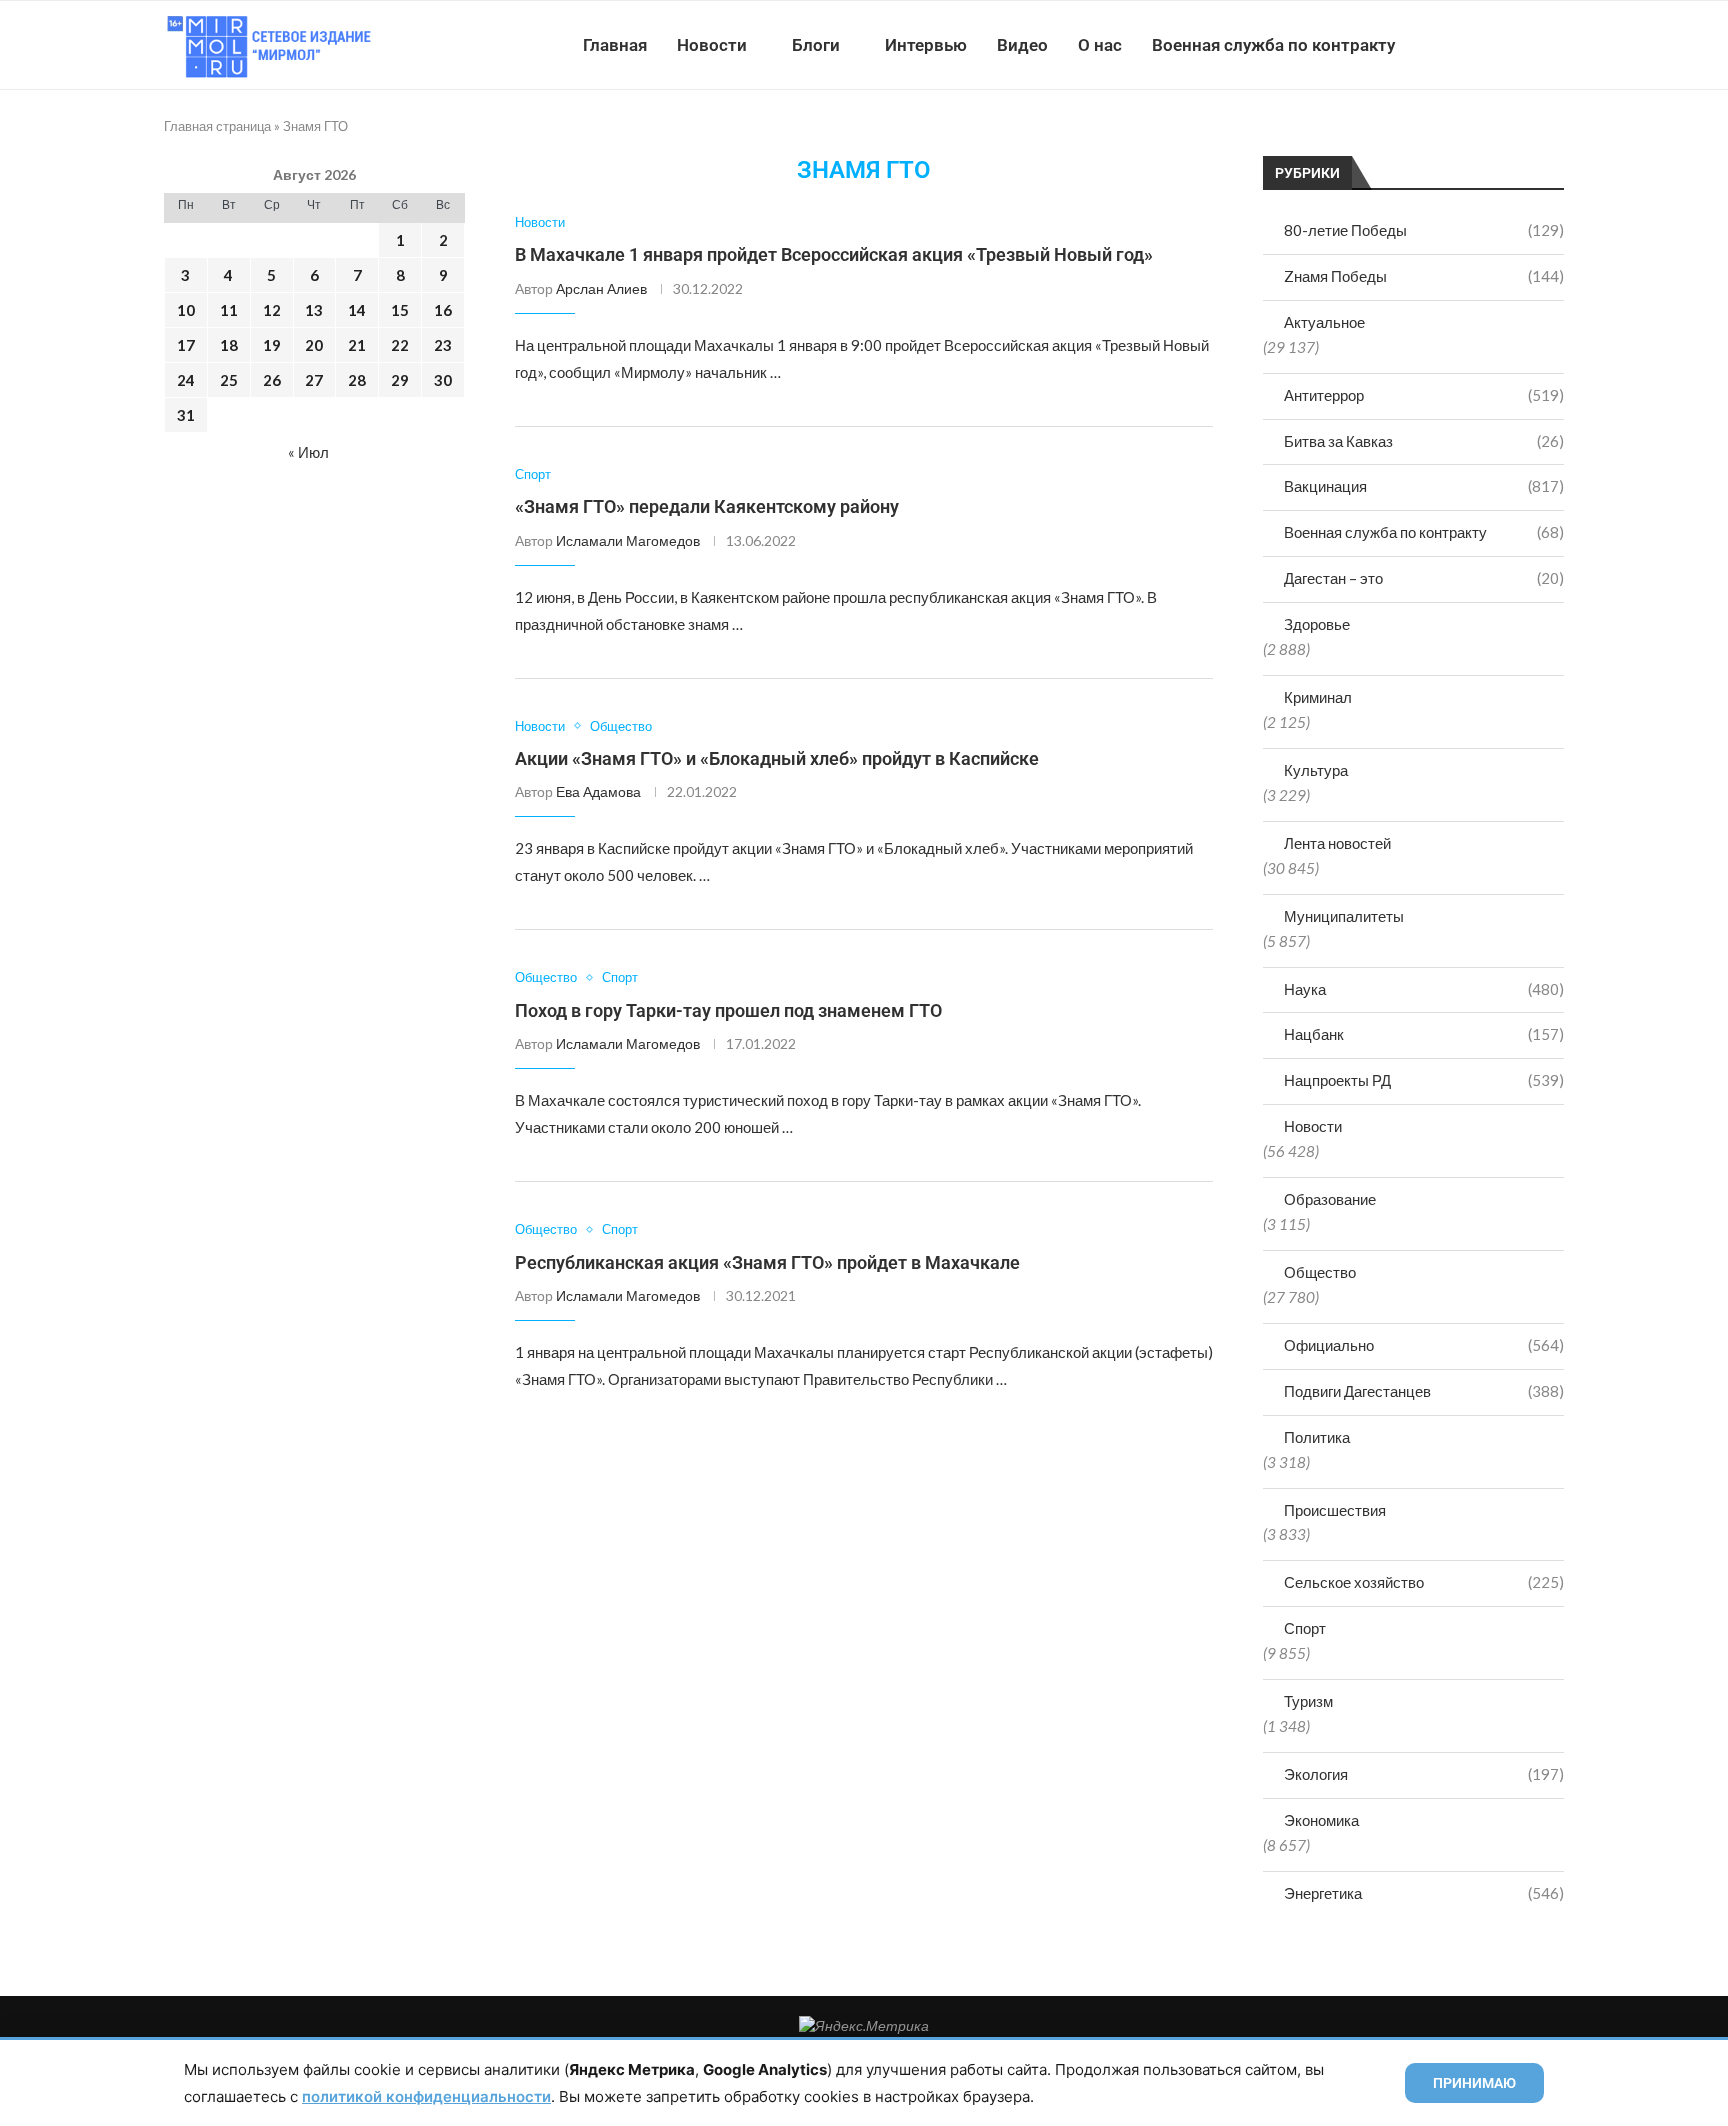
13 (314, 310)
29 (400, 380)
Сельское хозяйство (1424, 1582)
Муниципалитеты (1344, 916)
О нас (1100, 45)
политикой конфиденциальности (426, 2096)
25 (229, 380)
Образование (1330, 1199)
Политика (1317, 1437)
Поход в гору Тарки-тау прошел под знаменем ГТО (728, 1010)
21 (357, 345)
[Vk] (1481, 45)
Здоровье (1317, 624)
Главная (615, 45)
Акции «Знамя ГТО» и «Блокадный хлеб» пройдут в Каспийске (777, 758)
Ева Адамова (598, 791)
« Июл (308, 452)
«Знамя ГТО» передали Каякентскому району (707, 506)
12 (272, 310)
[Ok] (1523, 45)
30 (443, 380)
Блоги (816, 45)
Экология (1424, 1774)
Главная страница (217, 126)
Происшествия (1335, 1510)
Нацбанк (1424, 1034)
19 (272, 345)
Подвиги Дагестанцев (1424, 1391)
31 (186, 415)
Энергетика (1424, 1893)
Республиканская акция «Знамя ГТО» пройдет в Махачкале (767, 1262)
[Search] (1554, 45)
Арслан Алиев (601, 288)
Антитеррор (1424, 395)
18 (229, 345)
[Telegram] (1502, 45)
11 (229, 310)
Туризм (1308, 1701)
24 (186, 380)
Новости (712, 45)
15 (400, 310)
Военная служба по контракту (1273, 45)
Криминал (1318, 697)
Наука (1424, 989)
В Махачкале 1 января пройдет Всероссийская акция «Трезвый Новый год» (834, 254)
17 (186, 345)
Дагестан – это (1424, 578)
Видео (1022, 45)
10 (186, 310)
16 (443, 310)
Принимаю (1474, 2083)
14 (357, 310)
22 (400, 345)
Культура (1316, 770)
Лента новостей (1337, 843)
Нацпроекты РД (1424, 1080)
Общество (1320, 1272)
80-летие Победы (1424, 230)
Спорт (1305, 1628)
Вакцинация (1424, 486)
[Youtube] (1460, 45)
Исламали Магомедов (628, 540)
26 (272, 380)
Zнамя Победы (1424, 276)
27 (314, 380)
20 (314, 345)
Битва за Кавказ (1424, 441)
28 (357, 380)
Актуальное (1324, 322)
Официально (1424, 1345)
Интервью (926, 45)
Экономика (1321, 1820)
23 (443, 345)
